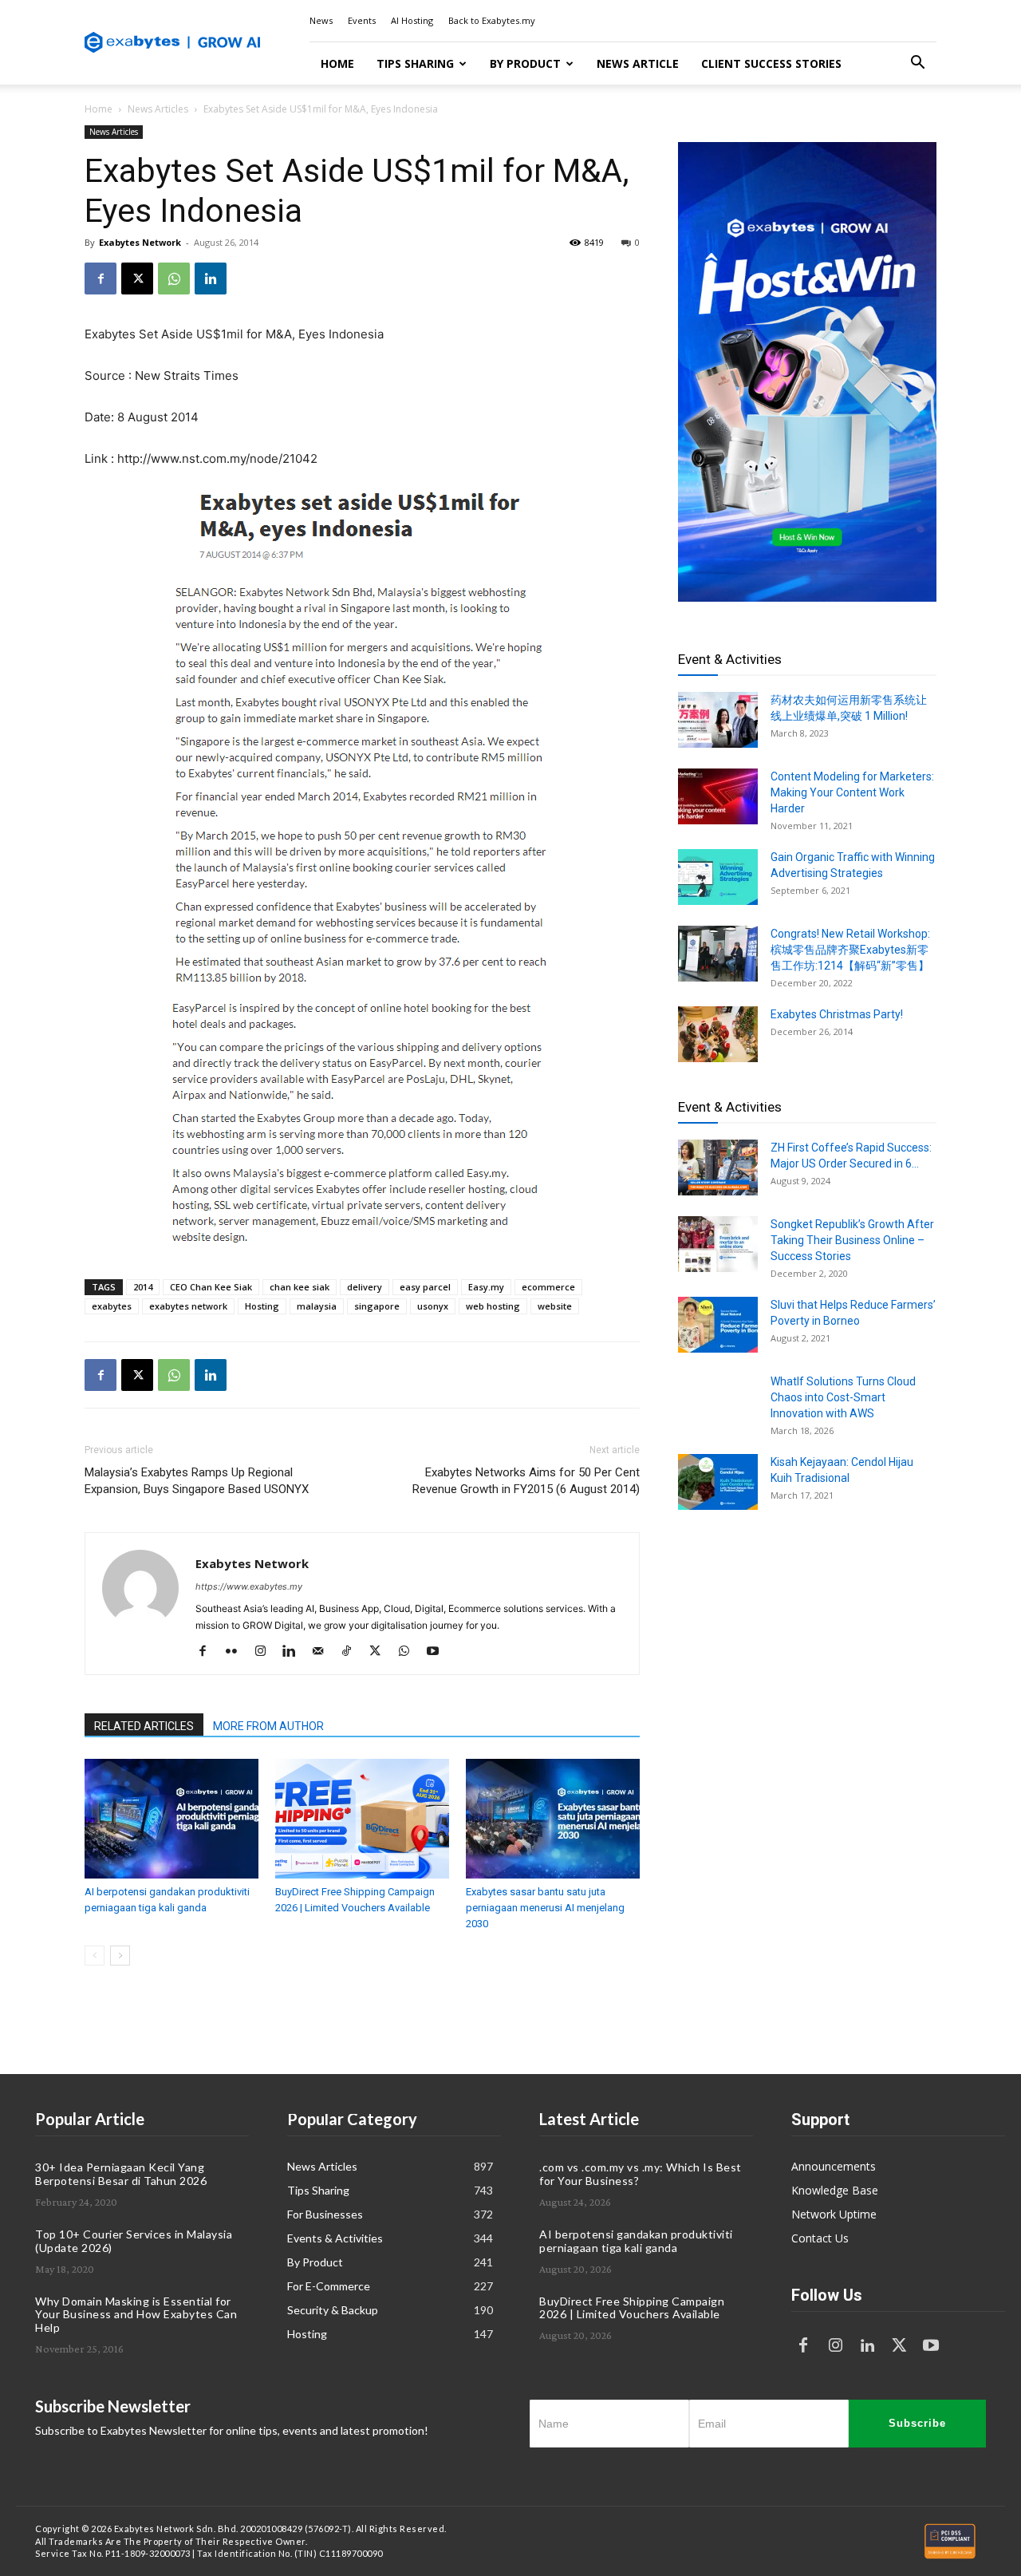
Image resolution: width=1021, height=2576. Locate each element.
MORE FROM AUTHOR (268, 1726)
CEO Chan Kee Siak (211, 1287)
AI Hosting (412, 20)
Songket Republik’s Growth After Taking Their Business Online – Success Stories (852, 1240)
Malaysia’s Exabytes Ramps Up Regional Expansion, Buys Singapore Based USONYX (197, 1481)
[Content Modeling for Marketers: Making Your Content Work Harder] (718, 796)
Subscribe (917, 2423)
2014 (143, 1287)
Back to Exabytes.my (492, 20)
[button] (917, 64)
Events (362, 20)
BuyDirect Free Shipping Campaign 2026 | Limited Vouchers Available (632, 2308)
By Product (525, 63)
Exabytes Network (140, 242)
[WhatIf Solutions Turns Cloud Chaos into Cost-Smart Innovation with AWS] (718, 1401)
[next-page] (120, 1956)
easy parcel (425, 1287)
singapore (377, 1306)
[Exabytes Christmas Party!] (718, 1034)
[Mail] (323, 1652)
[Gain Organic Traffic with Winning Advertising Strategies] (718, 877)
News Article (638, 63)
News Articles (158, 109)
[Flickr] (237, 1652)
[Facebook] (101, 279)
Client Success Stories (771, 63)
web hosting (493, 1306)
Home (337, 63)
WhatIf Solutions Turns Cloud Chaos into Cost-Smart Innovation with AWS (843, 1397)
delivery (365, 1287)
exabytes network (188, 1306)
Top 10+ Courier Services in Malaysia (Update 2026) (134, 2241)
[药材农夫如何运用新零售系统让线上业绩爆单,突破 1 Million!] (718, 720)
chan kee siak (300, 1287)
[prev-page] (95, 1956)
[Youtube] (438, 1652)
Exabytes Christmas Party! (837, 1014)
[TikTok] (352, 1652)
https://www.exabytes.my (249, 1586)
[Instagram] (266, 1652)
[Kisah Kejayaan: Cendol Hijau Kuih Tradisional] (718, 1482)
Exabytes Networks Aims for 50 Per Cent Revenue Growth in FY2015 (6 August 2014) (526, 1481)
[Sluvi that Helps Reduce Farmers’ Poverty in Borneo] (718, 1325)
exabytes (112, 1306)
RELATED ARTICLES (144, 1726)
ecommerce (548, 1287)
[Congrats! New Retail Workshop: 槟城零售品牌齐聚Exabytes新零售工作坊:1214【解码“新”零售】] (718, 954)
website (555, 1306)
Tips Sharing (415, 63)
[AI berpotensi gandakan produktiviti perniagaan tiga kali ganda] (171, 1819)
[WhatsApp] (174, 279)
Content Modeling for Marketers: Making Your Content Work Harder (852, 792)
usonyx (433, 1306)
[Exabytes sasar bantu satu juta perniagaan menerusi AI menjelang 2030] (553, 1819)
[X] (137, 279)
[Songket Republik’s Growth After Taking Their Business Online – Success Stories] (718, 1244)
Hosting (262, 1306)
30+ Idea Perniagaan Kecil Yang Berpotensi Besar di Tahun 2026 (121, 2174)
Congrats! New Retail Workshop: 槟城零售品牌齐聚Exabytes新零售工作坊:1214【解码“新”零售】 (850, 950)
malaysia (317, 1306)
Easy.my (486, 1287)
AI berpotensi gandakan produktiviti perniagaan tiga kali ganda (636, 2241)
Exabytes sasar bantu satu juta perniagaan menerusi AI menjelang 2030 (545, 1908)
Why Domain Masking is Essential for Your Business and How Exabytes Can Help (136, 2315)
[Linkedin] (211, 279)
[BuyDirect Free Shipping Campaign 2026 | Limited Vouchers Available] (362, 1819)
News (321, 20)
